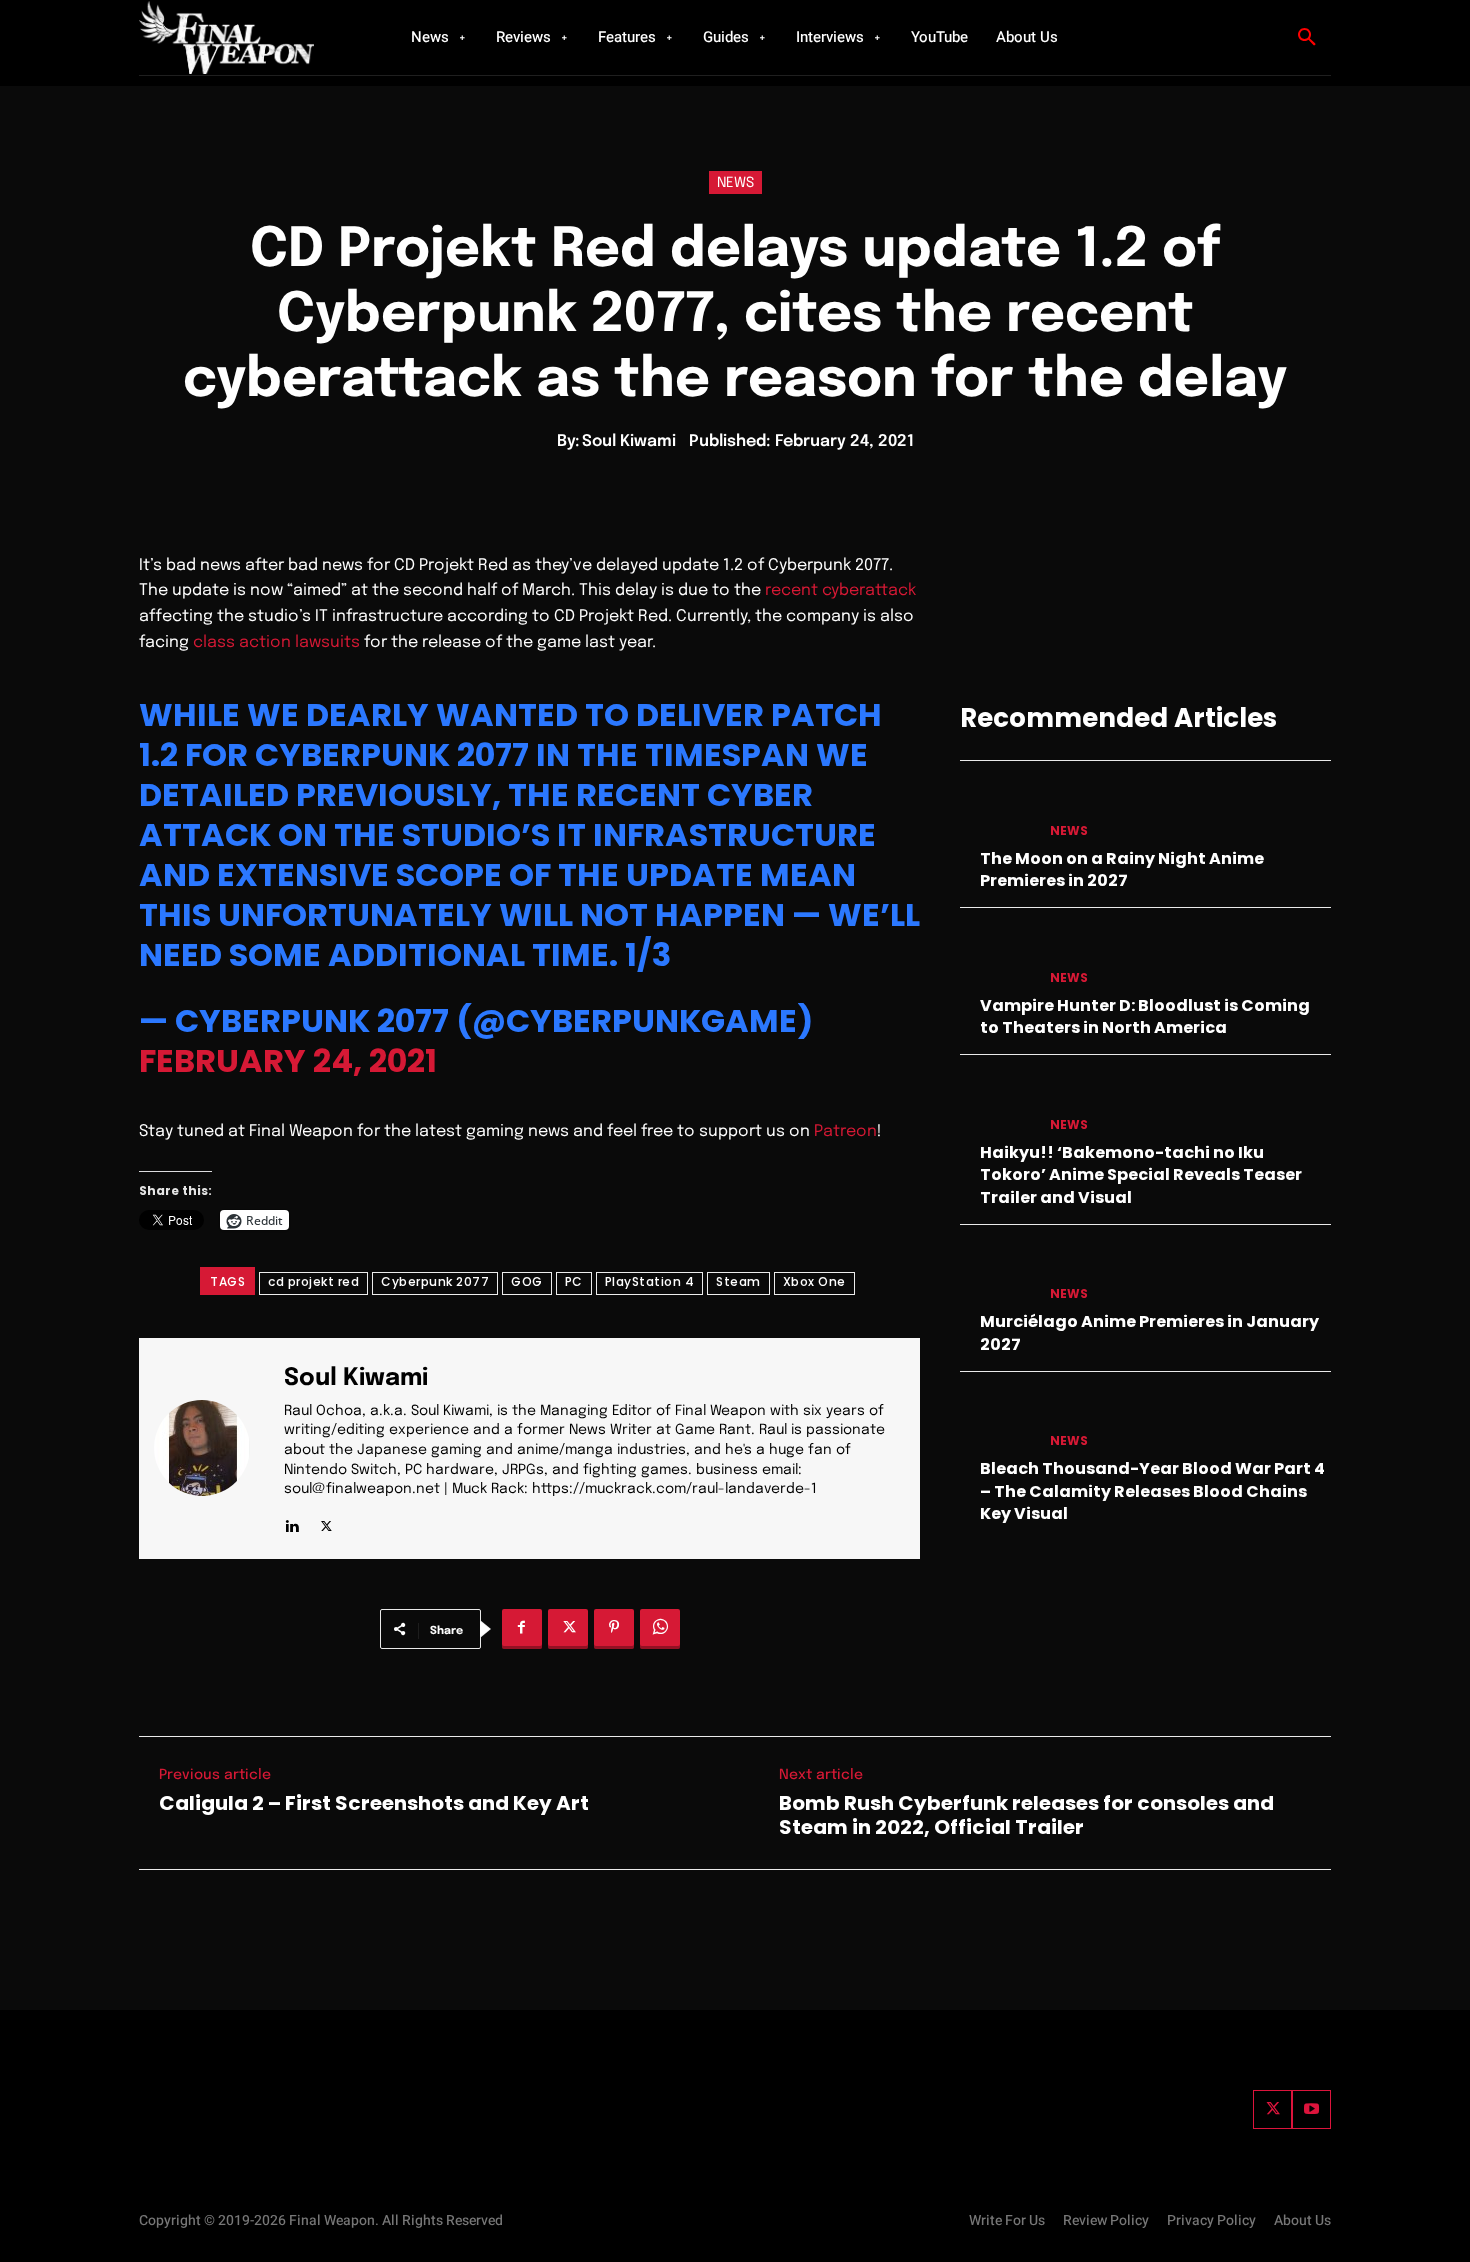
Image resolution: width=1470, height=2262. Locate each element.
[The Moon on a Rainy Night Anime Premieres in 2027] (997, 810)
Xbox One (814, 1281)
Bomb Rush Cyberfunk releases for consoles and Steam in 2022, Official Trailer (1026, 1815)
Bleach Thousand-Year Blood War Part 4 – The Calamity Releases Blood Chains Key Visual (1152, 1491)
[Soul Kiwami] (214, 1448)
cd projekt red (313, 1281)
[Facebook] (522, 1629)
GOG (527, 1281)
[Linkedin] (291, 1521)
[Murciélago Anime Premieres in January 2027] (997, 1274)
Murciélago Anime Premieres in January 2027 (1149, 1332)
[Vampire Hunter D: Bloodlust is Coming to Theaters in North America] (997, 957)
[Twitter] (1272, 2109)
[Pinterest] (614, 1629)
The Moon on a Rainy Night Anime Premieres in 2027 (1122, 869)
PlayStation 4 (650, 1281)
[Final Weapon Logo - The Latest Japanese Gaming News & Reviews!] (250, 37)
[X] (326, 1521)
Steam (738, 1281)
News (735, 183)
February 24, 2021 (288, 1060)
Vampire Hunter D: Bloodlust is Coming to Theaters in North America (1145, 1016)
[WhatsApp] (660, 1629)
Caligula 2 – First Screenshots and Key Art (374, 1803)
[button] (1307, 38)
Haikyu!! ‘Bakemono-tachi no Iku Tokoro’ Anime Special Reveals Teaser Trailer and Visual (1141, 1175)
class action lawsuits (276, 642)
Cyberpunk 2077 (435, 1281)
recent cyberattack (840, 590)
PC (574, 1281)
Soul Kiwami (629, 441)
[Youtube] (1311, 2109)
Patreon (845, 1131)
